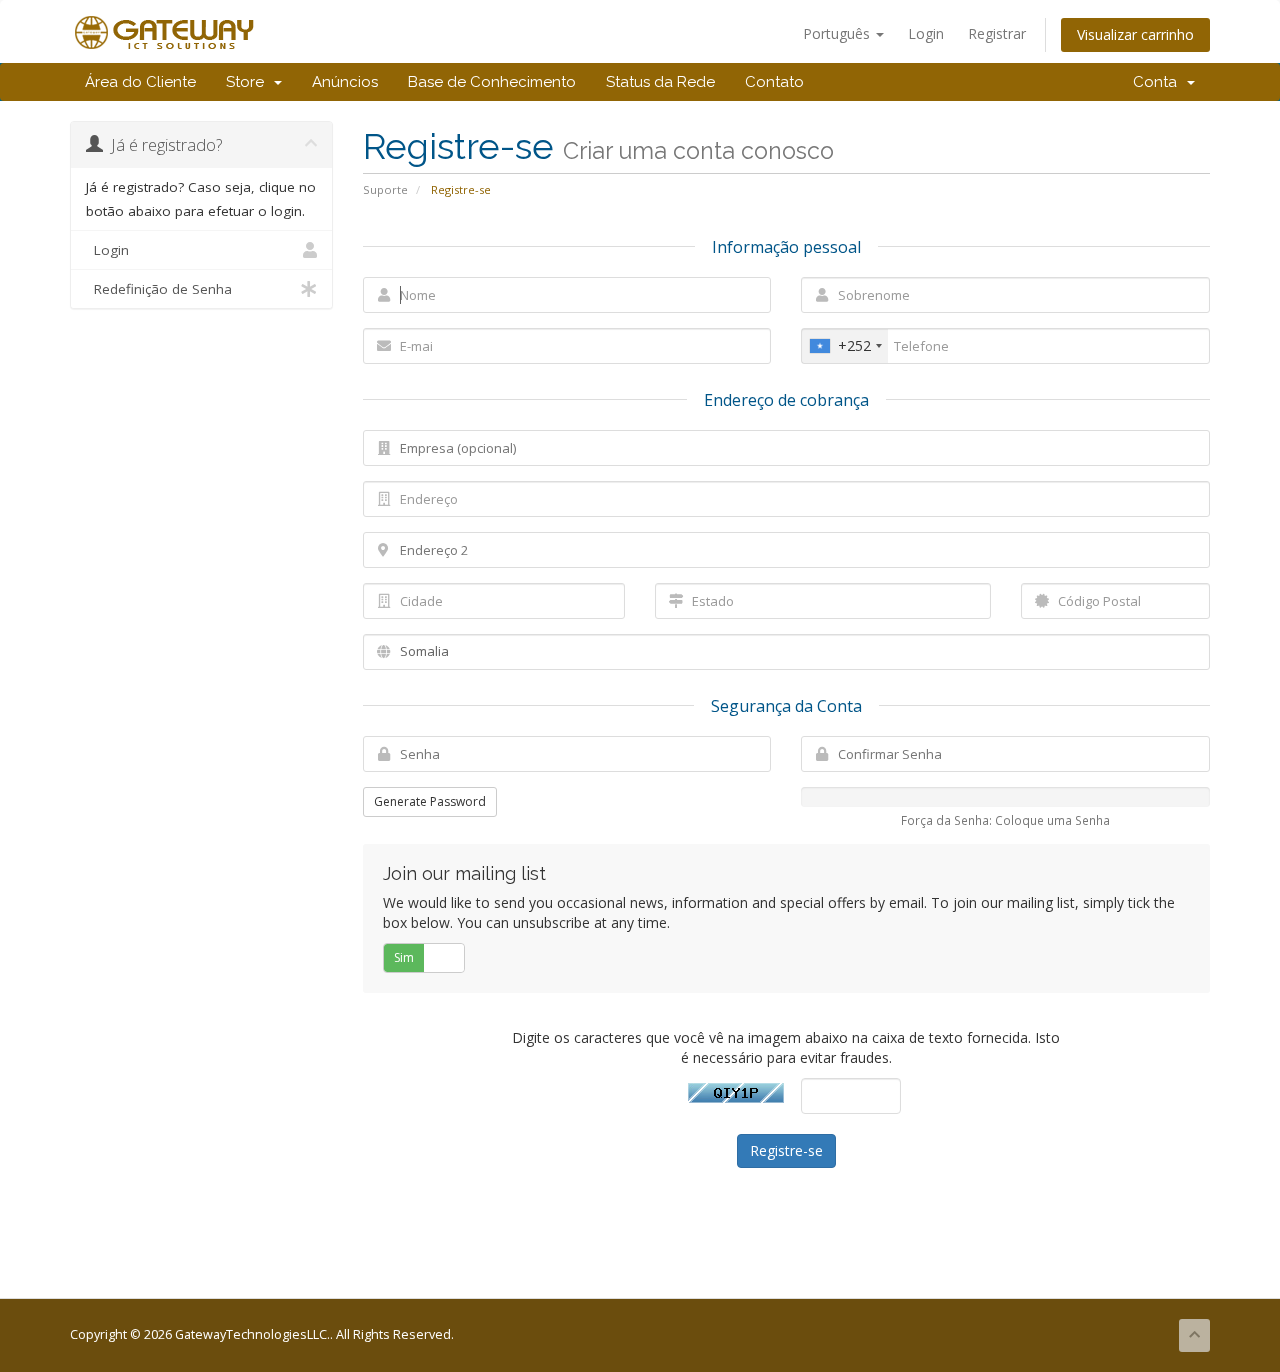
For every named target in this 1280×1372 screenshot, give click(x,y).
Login (926, 33)
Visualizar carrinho (1135, 34)
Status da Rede (660, 82)
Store (249, 82)
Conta (1159, 82)
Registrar (997, 33)
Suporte (385, 189)
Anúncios (345, 82)
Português (838, 33)
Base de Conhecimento (492, 82)
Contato (774, 82)
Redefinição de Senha (159, 289)
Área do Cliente (140, 82)
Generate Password (430, 801)
